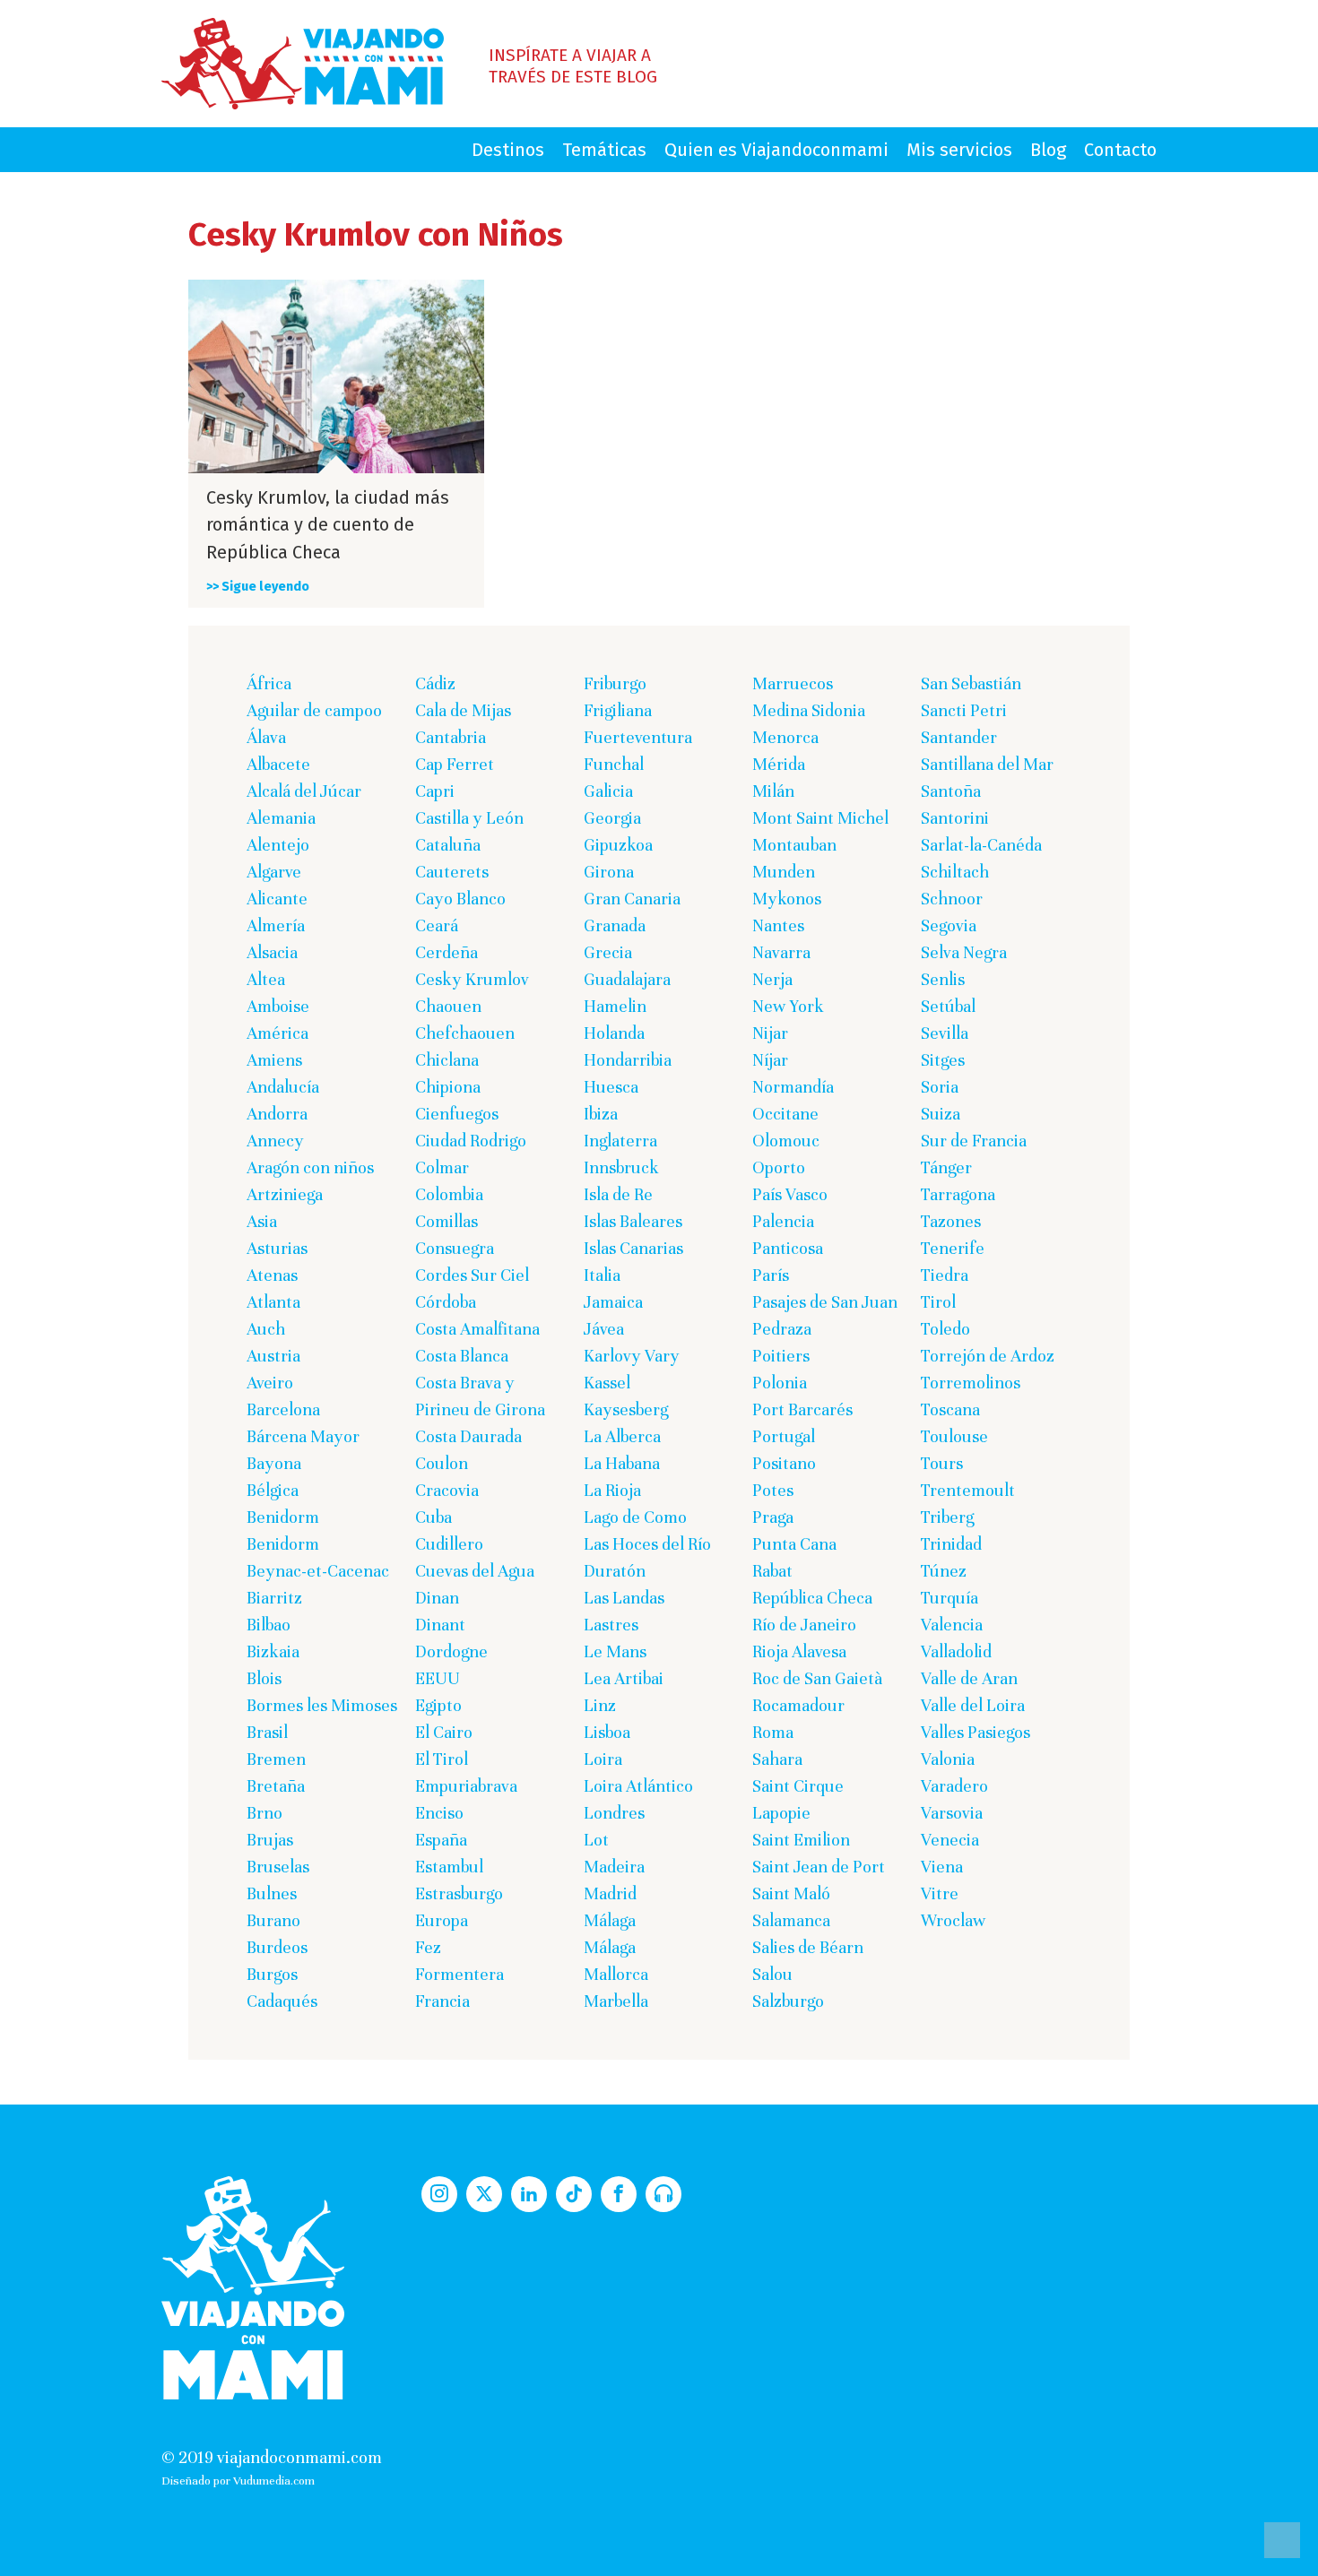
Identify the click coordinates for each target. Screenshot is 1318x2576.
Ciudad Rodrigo (471, 1141)
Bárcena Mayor (303, 1436)
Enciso (439, 1813)
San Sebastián (971, 683)
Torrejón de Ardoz (988, 1356)
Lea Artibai (624, 1678)
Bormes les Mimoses (322, 1705)
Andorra (277, 1114)
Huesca (611, 1087)
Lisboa (607, 1732)
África (269, 683)
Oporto (779, 1167)
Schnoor (952, 899)
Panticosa (788, 1248)
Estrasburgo (459, 1893)
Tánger (946, 1167)
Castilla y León (469, 818)
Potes (773, 1490)
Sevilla (945, 1033)
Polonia (780, 1383)
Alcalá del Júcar (304, 791)
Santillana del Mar (987, 764)
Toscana (950, 1409)
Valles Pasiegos (975, 1732)
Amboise (278, 1006)
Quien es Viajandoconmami (776, 150)
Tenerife (953, 1248)
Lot (596, 1840)
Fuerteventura (638, 737)
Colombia (449, 1194)
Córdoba (446, 1302)
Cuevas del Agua (475, 1571)
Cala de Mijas (463, 710)
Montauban (794, 845)
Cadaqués (282, 2001)
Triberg (947, 1517)
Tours (942, 1463)
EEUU (438, 1678)
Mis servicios (959, 150)
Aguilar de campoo (314, 710)
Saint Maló (791, 1893)
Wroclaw (954, 1920)
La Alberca (622, 1436)
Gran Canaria (632, 899)
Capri (435, 791)
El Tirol (442, 1759)
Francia (442, 2001)
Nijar (770, 1033)
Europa (442, 1920)
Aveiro (270, 1383)
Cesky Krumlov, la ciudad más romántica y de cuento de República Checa (328, 525)
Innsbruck (621, 1167)
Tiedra (945, 1275)
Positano (784, 1463)
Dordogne (451, 1651)
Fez (428, 1947)
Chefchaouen (465, 1033)
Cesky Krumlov (472, 979)
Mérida (779, 764)
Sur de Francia (974, 1141)
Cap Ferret (455, 764)
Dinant (440, 1625)
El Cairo (444, 1732)
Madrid (610, 1893)
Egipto (438, 1705)
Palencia (783, 1221)
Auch (266, 1329)
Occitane (785, 1114)
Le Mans (615, 1651)
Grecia (608, 952)
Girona (609, 872)
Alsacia (272, 952)
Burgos (272, 1974)
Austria (273, 1356)
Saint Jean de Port (819, 1867)
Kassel (607, 1383)
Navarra (781, 952)
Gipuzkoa (618, 845)
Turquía (949, 1598)
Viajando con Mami (303, 64)
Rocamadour (798, 1705)
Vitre (940, 1893)
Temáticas (604, 150)
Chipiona (448, 1087)
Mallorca (616, 1974)
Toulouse (954, 1436)
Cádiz (435, 683)
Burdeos (277, 1947)
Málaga (610, 1920)
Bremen (276, 1759)
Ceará (437, 925)
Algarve (274, 872)
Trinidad (951, 1544)
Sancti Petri (964, 710)
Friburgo (615, 683)
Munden (784, 872)
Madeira (614, 1867)
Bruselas (278, 1867)
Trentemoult (968, 1490)
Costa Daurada (468, 1436)
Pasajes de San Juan (825, 1302)
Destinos (508, 150)
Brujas (270, 1840)
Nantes (778, 925)
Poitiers (781, 1356)
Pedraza (782, 1329)
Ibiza (601, 1114)
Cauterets (452, 872)
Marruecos (793, 683)
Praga (773, 1517)
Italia (602, 1275)
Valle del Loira (973, 1705)
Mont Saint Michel (820, 818)
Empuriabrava (466, 1786)
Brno (264, 1813)
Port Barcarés (802, 1409)
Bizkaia (273, 1651)
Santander (959, 737)
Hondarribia (628, 1060)
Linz (600, 1705)
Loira (603, 1759)
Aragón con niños (310, 1167)
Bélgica (273, 1490)
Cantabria (451, 737)
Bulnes (272, 1893)
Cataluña (448, 845)
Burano (273, 1920)
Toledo (945, 1329)
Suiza (941, 1114)
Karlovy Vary (632, 1356)
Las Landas (624, 1598)
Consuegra (455, 1248)
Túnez (944, 1571)
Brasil (267, 1732)
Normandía (793, 1087)
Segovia (949, 925)
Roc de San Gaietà (817, 1678)
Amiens (274, 1060)
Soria (940, 1087)
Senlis (943, 979)
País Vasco (790, 1194)
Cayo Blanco (460, 899)
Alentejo (278, 845)
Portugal (784, 1436)
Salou (772, 1974)
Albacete (278, 764)
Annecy (275, 1141)
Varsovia (952, 1813)
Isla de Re (618, 1194)
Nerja (772, 979)
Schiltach (955, 872)
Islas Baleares (633, 1221)
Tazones (951, 1221)
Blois (264, 1678)
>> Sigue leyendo (258, 587)
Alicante (277, 899)
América (277, 1033)
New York (788, 1006)
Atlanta (273, 1302)
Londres (614, 1813)
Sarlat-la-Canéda (981, 845)
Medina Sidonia (809, 710)
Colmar (442, 1167)
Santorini (955, 818)
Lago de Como (635, 1517)
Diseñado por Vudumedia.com (238, 2481)
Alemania (281, 818)
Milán (773, 791)
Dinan (437, 1598)
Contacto (1120, 150)
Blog (1048, 150)
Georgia (612, 818)
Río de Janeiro (804, 1625)
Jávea (604, 1329)
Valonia (948, 1759)
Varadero (954, 1786)
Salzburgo (788, 2001)
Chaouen (448, 1006)
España (441, 1840)
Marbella (616, 2001)
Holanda (614, 1033)
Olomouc (786, 1141)
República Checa (812, 1598)
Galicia (608, 791)
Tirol (938, 1302)
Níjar (770, 1060)
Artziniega (285, 1194)
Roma (773, 1732)
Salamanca (791, 1920)
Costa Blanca (462, 1356)
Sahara (777, 1759)
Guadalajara (627, 979)
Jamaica (613, 1302)
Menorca (785, 737)
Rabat (772, 1571)
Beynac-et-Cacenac (318, 1571)
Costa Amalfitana (477, 1329)
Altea (266, 979)
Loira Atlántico (638, 1786)
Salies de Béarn (808, 1947)
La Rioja (612, 1490)
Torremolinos (971, 1383)
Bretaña (276, 1786)
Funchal (614, 764)
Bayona (274, 1463)
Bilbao (269, 1625)
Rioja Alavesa (799, 1651)
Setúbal (948, 1006)
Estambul (449, 1867)
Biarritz (274, 1598)
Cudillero (449, 1544)
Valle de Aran (969, 1678)
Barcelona (283, 1409)
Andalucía (283, 1087)
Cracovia (447, 1490)
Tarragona (958, 1194)
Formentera (460, 1974)
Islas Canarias (633, 1248)
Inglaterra (620, 1141)
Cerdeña (447, 952)
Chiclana (447, 1060)
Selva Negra (964, 952)
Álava (266, 737)
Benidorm (283, 1517)
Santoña (951, 791)
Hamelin (615, 1006)
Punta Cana (794, 1544)
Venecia (950, 1840)
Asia (262, 1221)
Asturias (277, 1248)
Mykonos (787, 899)
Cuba (434, 1517)
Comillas (447, 1221)
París (771, 1275)
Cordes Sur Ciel (472, 1275)
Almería (276, 925)
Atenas (272, 1275)
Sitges (943, 1060)
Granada (615, 925)
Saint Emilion (801, 1840)
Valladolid (956, 1651)
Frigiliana (618, 710)
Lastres (611, 1625)
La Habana (622, 1463)
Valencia (952, 1625)
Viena (942, 1867)
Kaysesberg (626, 1409)
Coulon (442, 1463)
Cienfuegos (457, 1114)
